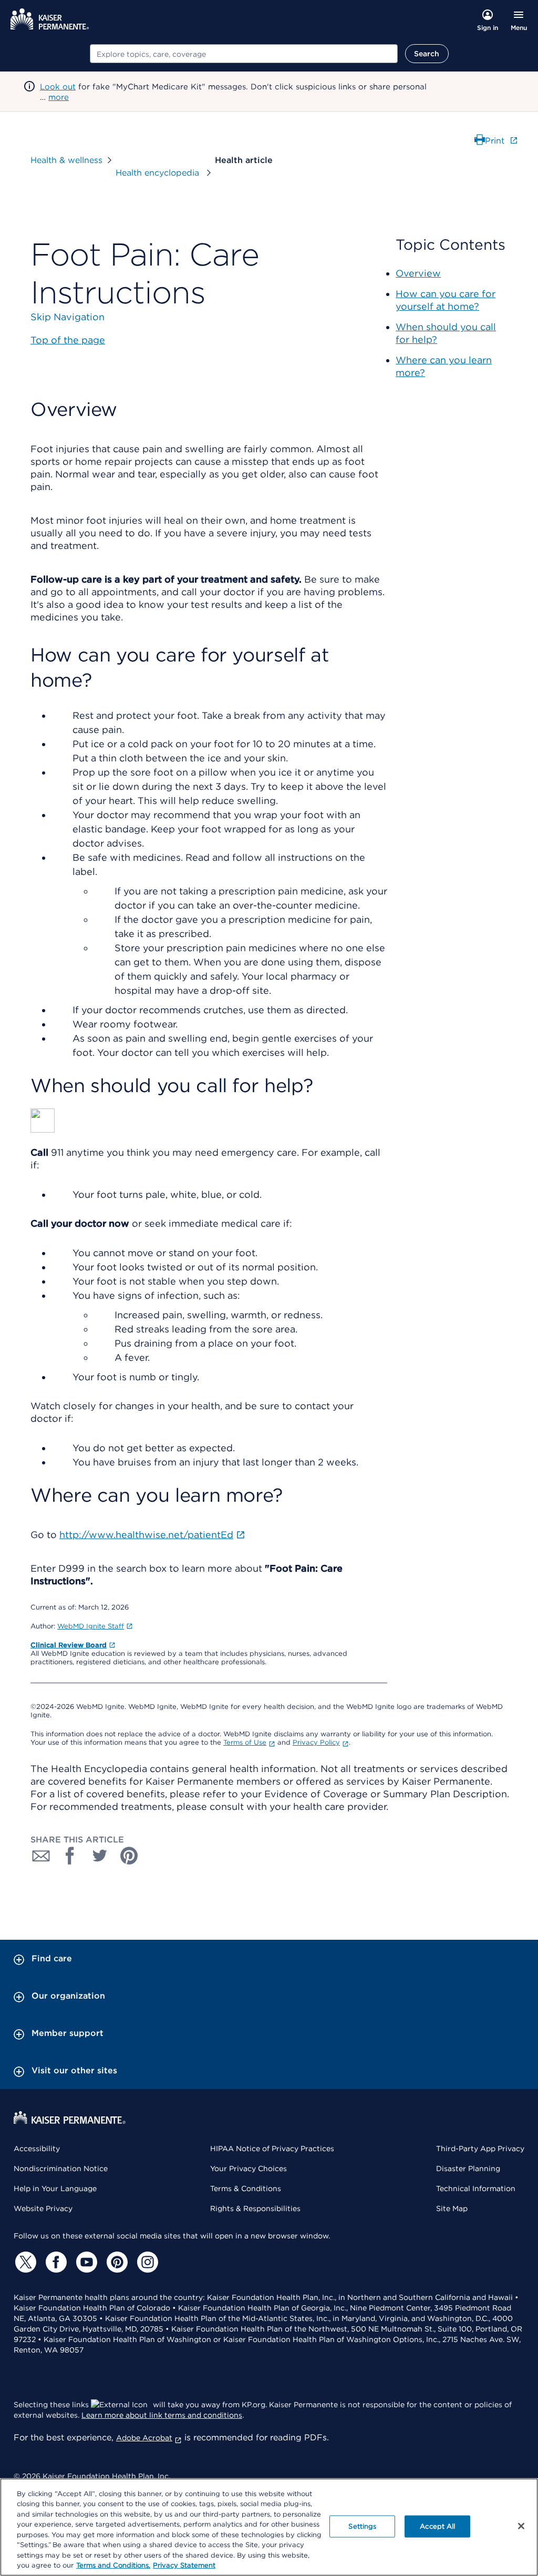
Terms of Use (245, 1742)
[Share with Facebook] (70, 1856)
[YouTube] (85, 2262)
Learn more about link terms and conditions (162, 2415)
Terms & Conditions (246, 2188)
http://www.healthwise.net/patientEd (146, 1535)
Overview (418, 273)
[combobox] (244, 54)
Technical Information (476, 2188)
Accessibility (37, 2149)
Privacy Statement (184, 2565)
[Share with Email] (41, 1856)
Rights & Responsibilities (255, 2208)
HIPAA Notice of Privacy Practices (272, 2149)
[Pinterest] (116, 2262)
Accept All (437, 2526)
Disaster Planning (468, 2168)
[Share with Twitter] (100, 1856)
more (59, 97)
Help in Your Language (55, 2188)
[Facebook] (55, 2262)
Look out (58, 87)
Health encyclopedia (159, 173)
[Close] (521, 2526)
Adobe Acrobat (144, 2438)
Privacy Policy (316, 1742)
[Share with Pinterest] (129, 1856)
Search (427, 54)
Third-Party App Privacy (480, 2149)
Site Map (452, 2208)
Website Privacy (43, 2208)
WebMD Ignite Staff (91, 1626)
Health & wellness (66, 160)
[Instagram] (146, 2262)
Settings (362, 2526)
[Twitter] (24, 2262)
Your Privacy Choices (249, 2168)
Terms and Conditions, (113, 2565)
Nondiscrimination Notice (61, 2168)
